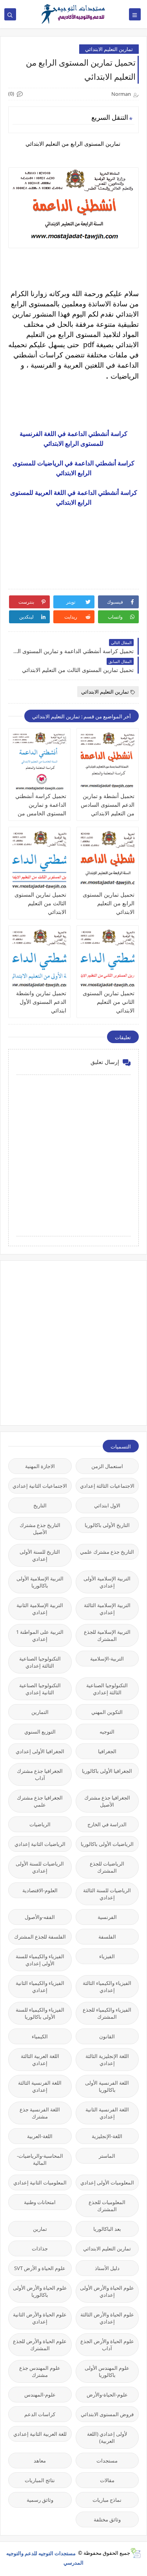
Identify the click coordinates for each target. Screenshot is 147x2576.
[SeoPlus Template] (135, 2553)
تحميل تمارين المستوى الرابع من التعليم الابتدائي (109, 903)
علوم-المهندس (40, 2395)
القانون (107, 2036)
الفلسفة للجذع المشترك (40, 1937)
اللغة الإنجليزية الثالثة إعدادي (107, 2060)
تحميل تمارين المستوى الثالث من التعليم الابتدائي (40, 903)
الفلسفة (107, 1937)
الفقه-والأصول (40, 1917)
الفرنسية (107, 1917)
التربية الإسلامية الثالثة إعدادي (107, 1609)
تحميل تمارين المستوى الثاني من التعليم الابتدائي (109, 1002)
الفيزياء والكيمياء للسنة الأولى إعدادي (40, 1960)
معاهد (40, 2461)
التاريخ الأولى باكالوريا (107, 1525)
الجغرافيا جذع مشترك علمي (40, 1801)
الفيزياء (107, 1956)
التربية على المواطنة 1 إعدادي (40, 1635)
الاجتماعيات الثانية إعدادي (40, 1486)
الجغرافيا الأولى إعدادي (40, 1751)
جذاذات (40, 2248)
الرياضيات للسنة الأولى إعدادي (40, 1867)
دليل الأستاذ (107, 2268)
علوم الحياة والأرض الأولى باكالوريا (40, 2291)
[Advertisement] (73, 1342)
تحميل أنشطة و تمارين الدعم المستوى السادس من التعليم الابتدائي (108, 805)
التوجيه (107, 1732)
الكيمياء (40, 2036)
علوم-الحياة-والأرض (107, 2395)
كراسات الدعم (40, 2414)
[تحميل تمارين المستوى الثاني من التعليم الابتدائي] (108, 959)
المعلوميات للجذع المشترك (107, 2206)
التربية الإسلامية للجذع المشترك (107, 1635)
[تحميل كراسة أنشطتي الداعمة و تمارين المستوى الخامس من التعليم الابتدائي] (39, 762)
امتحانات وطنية (40, 2202)
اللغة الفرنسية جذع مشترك (40, 2113)
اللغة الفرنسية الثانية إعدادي (107, 2113)
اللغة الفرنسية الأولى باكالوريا (107, 2086)
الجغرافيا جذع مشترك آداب (40, 1774)
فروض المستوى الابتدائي (107, 2414)
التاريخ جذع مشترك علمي (107, 1552)
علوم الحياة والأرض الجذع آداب (107, 2345)
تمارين (40, 2229)
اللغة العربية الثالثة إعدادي (40, 2060)
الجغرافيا (107, 1751)
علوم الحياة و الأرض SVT (40, 2268)
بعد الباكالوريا (107, 2229)
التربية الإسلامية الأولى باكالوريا (40, 1582)
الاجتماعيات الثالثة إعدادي (107, 1486)
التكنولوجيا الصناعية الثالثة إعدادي (40, 1662)
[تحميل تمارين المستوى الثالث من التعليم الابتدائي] (39, 860)
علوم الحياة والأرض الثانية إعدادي (40, 2318)
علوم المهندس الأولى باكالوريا (107, 2371)
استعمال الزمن (107, 1466)
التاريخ (40, 1505)
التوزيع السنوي (40, 1732)
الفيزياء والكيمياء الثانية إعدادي (40, 1986)
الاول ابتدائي (107, 1505)
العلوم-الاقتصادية (40, 1890)
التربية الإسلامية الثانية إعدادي (40, 1609)
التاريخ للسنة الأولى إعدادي (40, 1555)
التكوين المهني (107, 1712)
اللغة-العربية (40, 2136)
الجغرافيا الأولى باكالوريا (107, 1771)
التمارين (40, 1712)
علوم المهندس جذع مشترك (40, 2371)
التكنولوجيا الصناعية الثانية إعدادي (40, 1689)
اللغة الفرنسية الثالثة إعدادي (40, 2086)
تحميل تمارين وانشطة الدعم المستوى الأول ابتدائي (41, 1002)
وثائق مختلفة (107, 2519)
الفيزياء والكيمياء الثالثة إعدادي (107, 1986)
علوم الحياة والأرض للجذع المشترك (40, 2345)
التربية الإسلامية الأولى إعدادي (107, 1582)
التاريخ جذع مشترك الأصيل (40, 1529)
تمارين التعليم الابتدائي (109, 49)
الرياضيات (40, 1824)
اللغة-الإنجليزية (107, 2136)
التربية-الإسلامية (107, 1659)
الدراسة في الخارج (107, 1824)
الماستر (107, 2156)
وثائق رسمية (40, 2500)
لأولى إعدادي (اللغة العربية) (107, 2437)
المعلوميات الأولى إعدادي (107, 2182)
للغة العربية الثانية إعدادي (40, 2434)
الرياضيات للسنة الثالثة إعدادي (107, 1894)
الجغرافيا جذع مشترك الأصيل (107, 1801)
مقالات (107, 2480)
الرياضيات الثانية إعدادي (40, 1844)
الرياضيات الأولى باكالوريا (107, 1844)
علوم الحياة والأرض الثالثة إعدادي (107, 2318)
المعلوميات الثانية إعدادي (40, 2182)
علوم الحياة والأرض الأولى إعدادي (107, 2291)
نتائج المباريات (40, 2480)
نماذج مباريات (107, 2500)
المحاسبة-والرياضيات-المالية (40, 2159)
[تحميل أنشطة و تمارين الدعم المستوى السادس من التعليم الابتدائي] (108, 762)
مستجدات (107, 2461)
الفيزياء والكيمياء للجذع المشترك (107, 2013)
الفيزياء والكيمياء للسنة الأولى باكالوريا (40, 2013)
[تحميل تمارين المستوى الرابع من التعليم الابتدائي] (108, 860)
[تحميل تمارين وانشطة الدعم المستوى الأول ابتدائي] (39, 959)
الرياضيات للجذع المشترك (107, 1867)
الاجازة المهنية (40, 1466)
